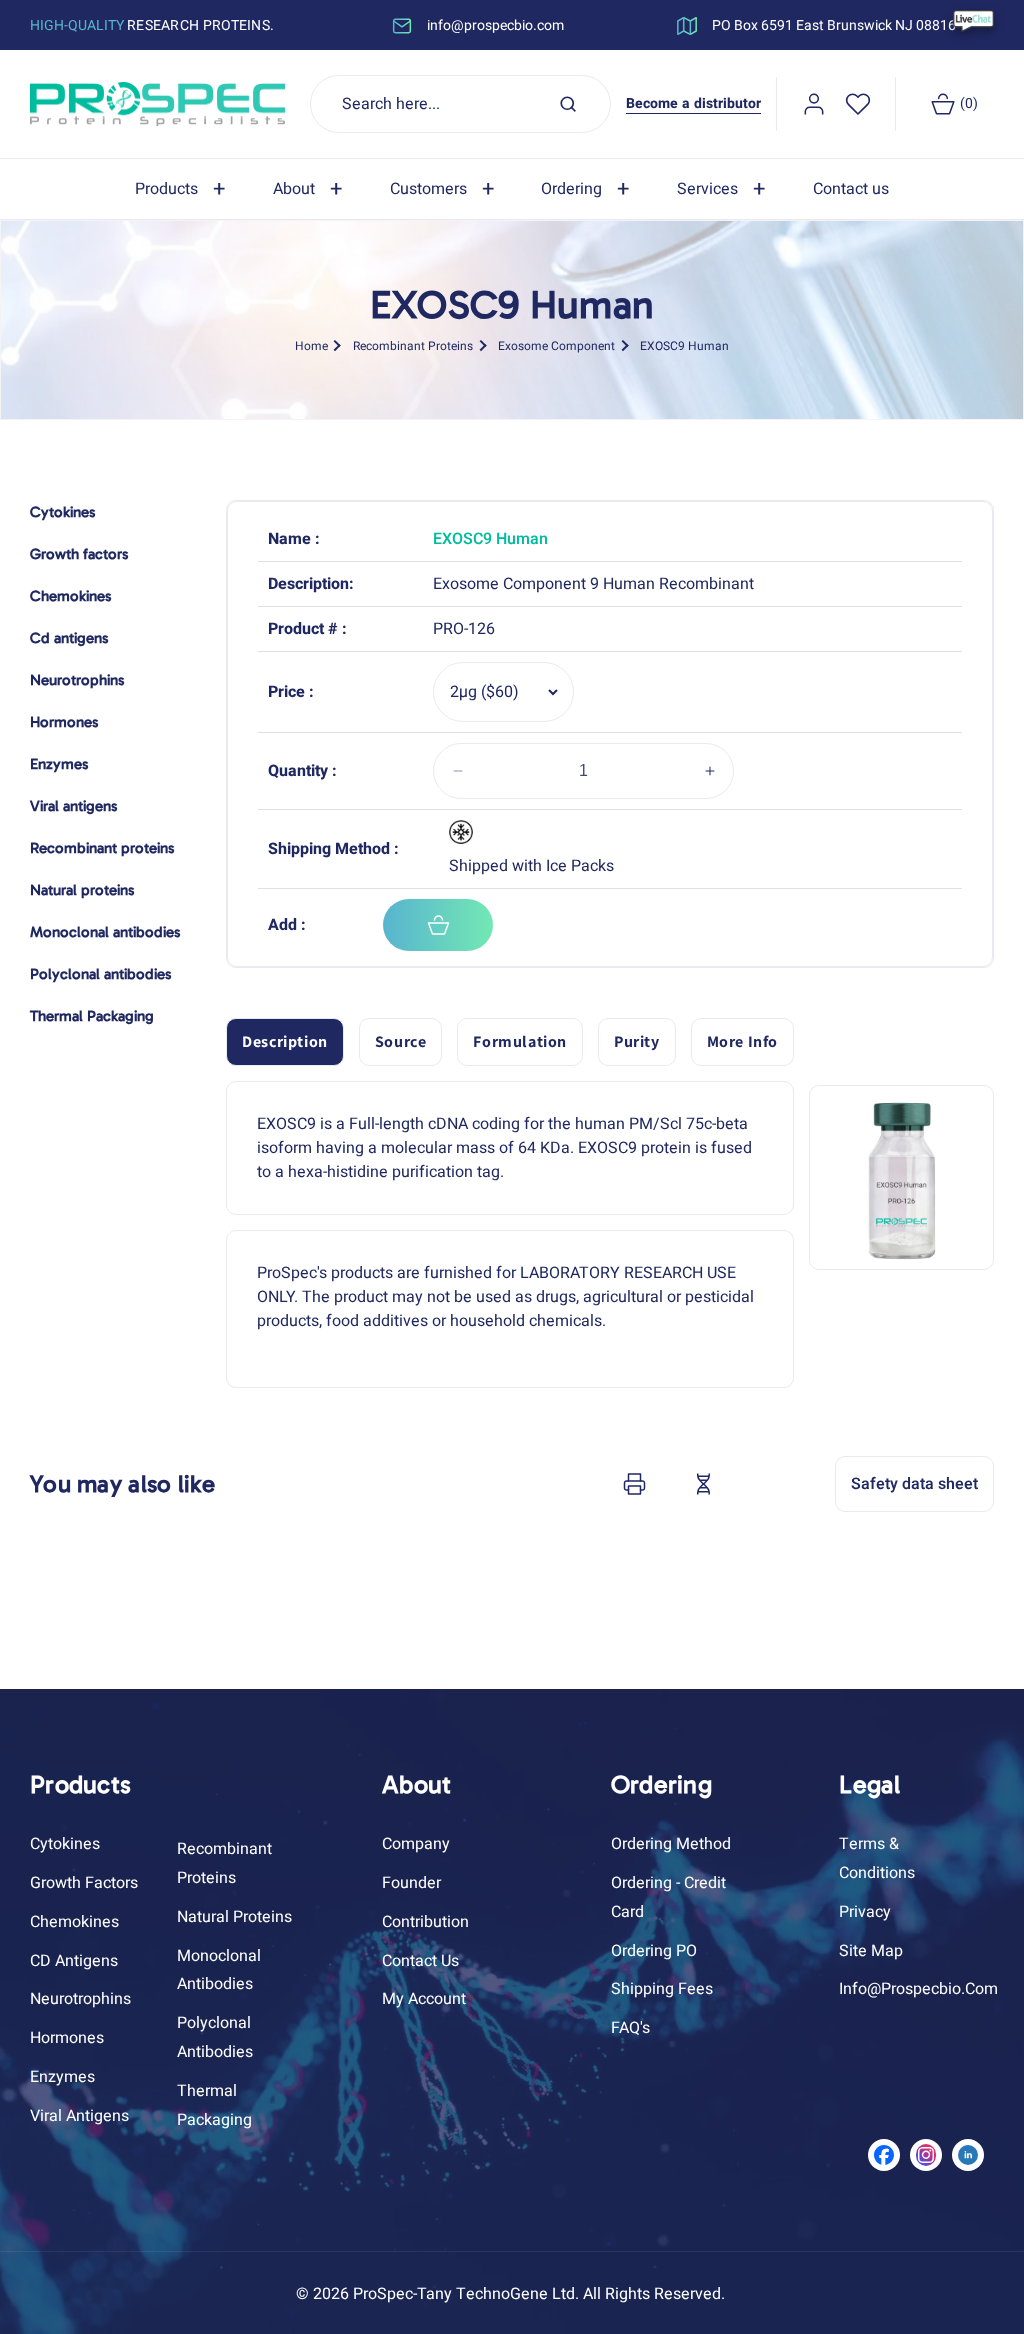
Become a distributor (693, 103)
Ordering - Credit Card (668, 1897)
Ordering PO (654, 1951)
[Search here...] (568, 104)
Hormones (67, 2038)
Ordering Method (671, 1844)
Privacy (865, 1912)
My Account (424, 1999)
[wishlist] (858, 104)
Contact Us (420, 1961)
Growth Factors (84, 1883)
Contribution (425, 1922)
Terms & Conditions (877, 1858)
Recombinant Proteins (413, 346)
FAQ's (630, 2028)
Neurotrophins (80, 1999)
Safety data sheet (914, 1484)
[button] (184, 189)
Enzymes (62, 2077)
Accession (753, 1484)
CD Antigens (74, 1961)
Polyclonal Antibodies (215, 2037)
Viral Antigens (79, 2116)
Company (416, 1844)
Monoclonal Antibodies (219, 1970)
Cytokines (65, 1844)
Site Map (871, 1951)
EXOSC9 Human (684, 346)
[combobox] (461, 104)
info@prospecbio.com (918, 1989)
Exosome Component (556, 346)
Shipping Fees (662, 1989)
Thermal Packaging (214, 2105)
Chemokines (74, 1922)
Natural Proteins (234, 1917)
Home (311, 346)
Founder (411, 1883)
